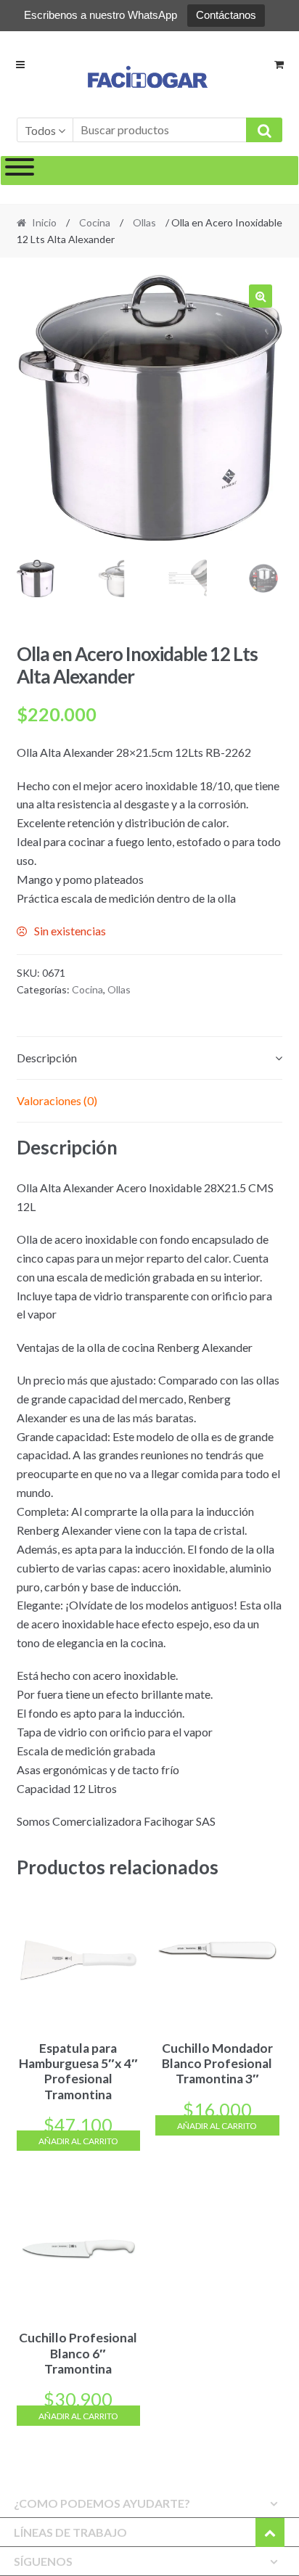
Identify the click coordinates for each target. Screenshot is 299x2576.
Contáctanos (226, 15)
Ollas (144, 222)
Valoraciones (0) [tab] (57, 1100)
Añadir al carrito (78, 2141)
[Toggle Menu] (20, 171)
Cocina (95, 222)
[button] (261, 296)
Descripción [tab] (47, 1058)
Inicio (44, 222)
